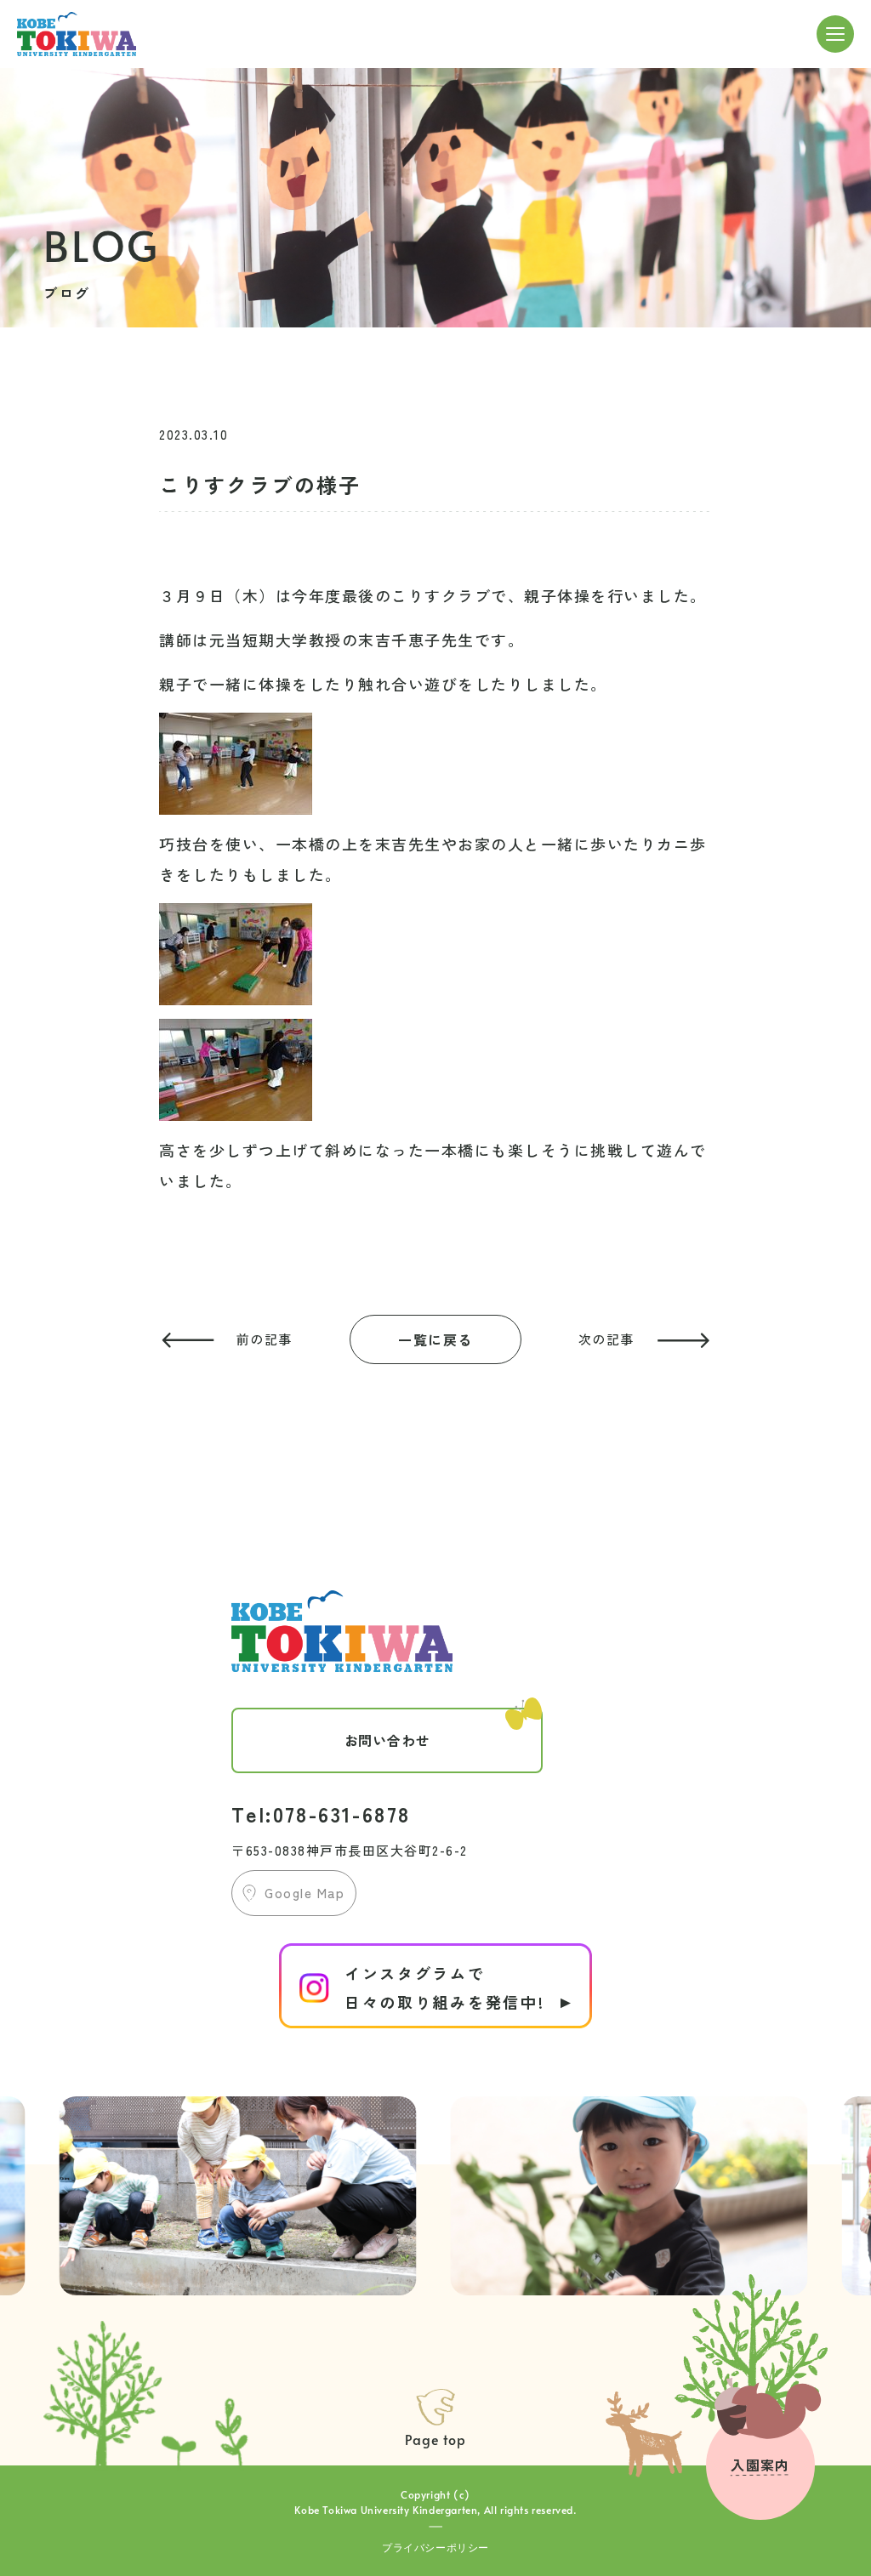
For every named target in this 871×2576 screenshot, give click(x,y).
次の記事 (606, 1339)
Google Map (305, 1893)
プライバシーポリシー (435, 2547)
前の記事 (265, 1339)
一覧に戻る (435, 1339)
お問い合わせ (387, 1740)
